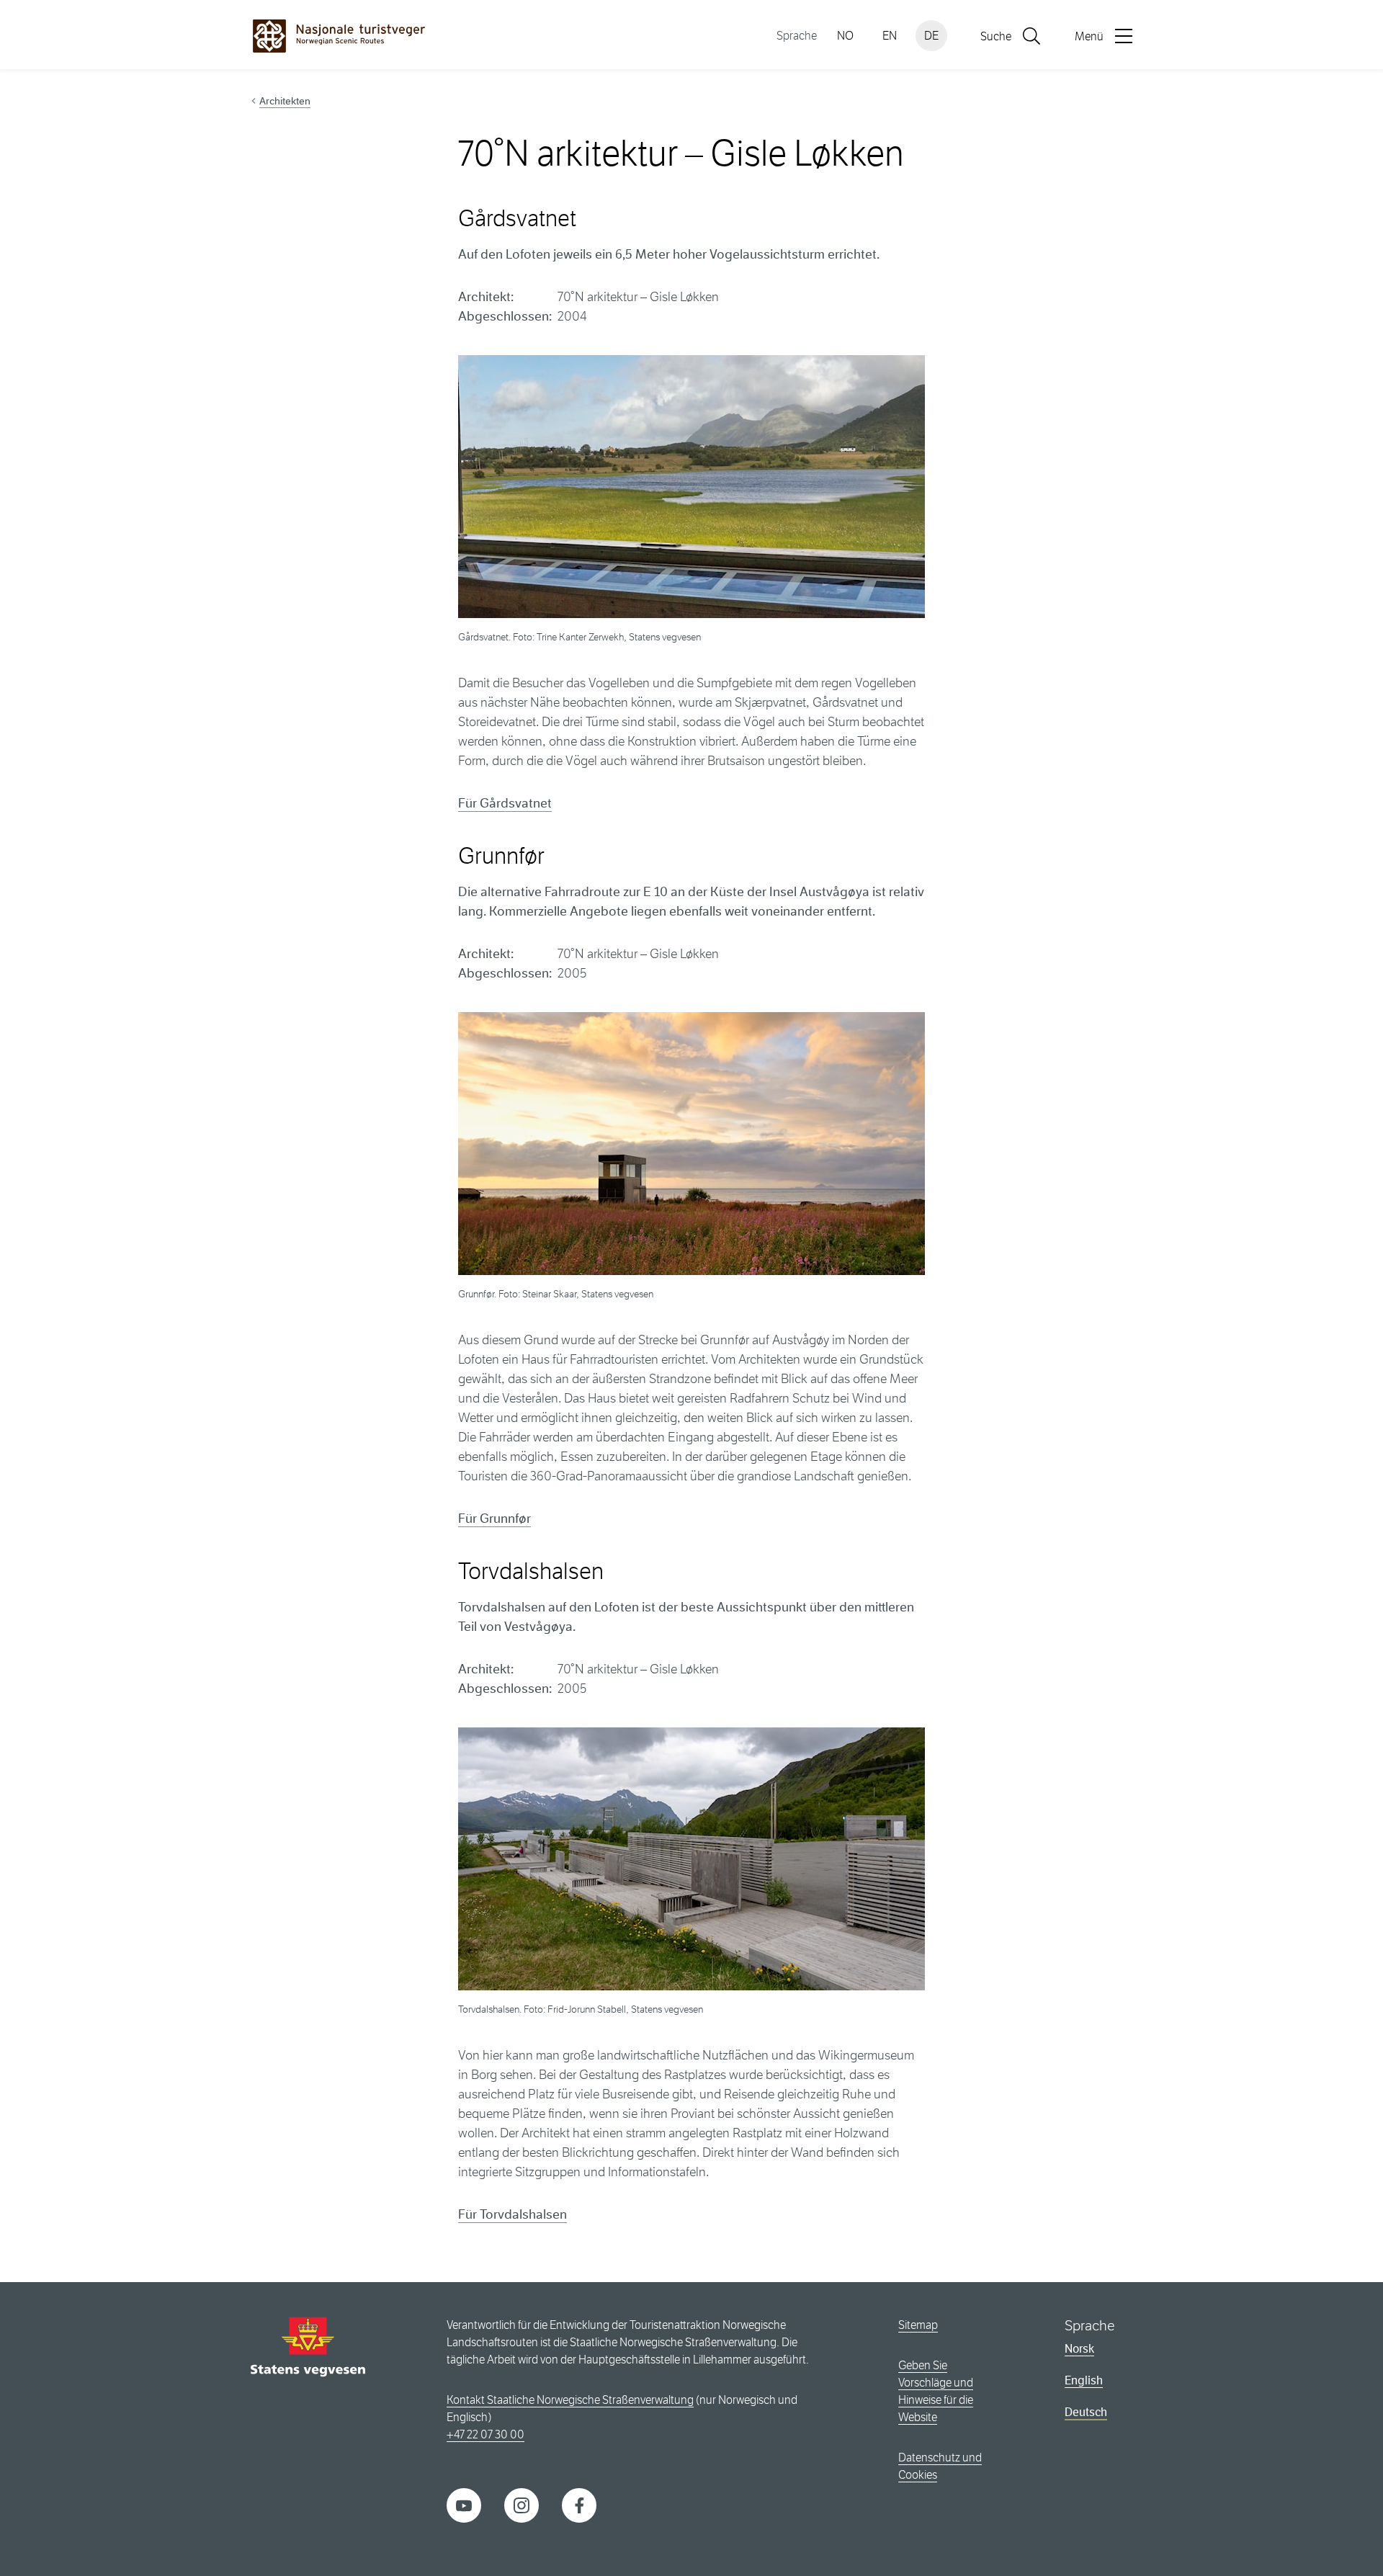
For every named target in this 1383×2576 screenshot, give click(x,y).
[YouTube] (464, 2504)
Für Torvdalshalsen (513, 2214)
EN (890, 36)
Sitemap (918, 2325)
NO (845, 36)
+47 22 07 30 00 (485, 2434)
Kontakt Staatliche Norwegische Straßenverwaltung (570, 2400)
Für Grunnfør (494, 1519)
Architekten (285, 101)
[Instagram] (522, 2504)
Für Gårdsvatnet (505, 803)
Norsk (1079, 2349)
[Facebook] (579, 2504)
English (1084, 2380)
